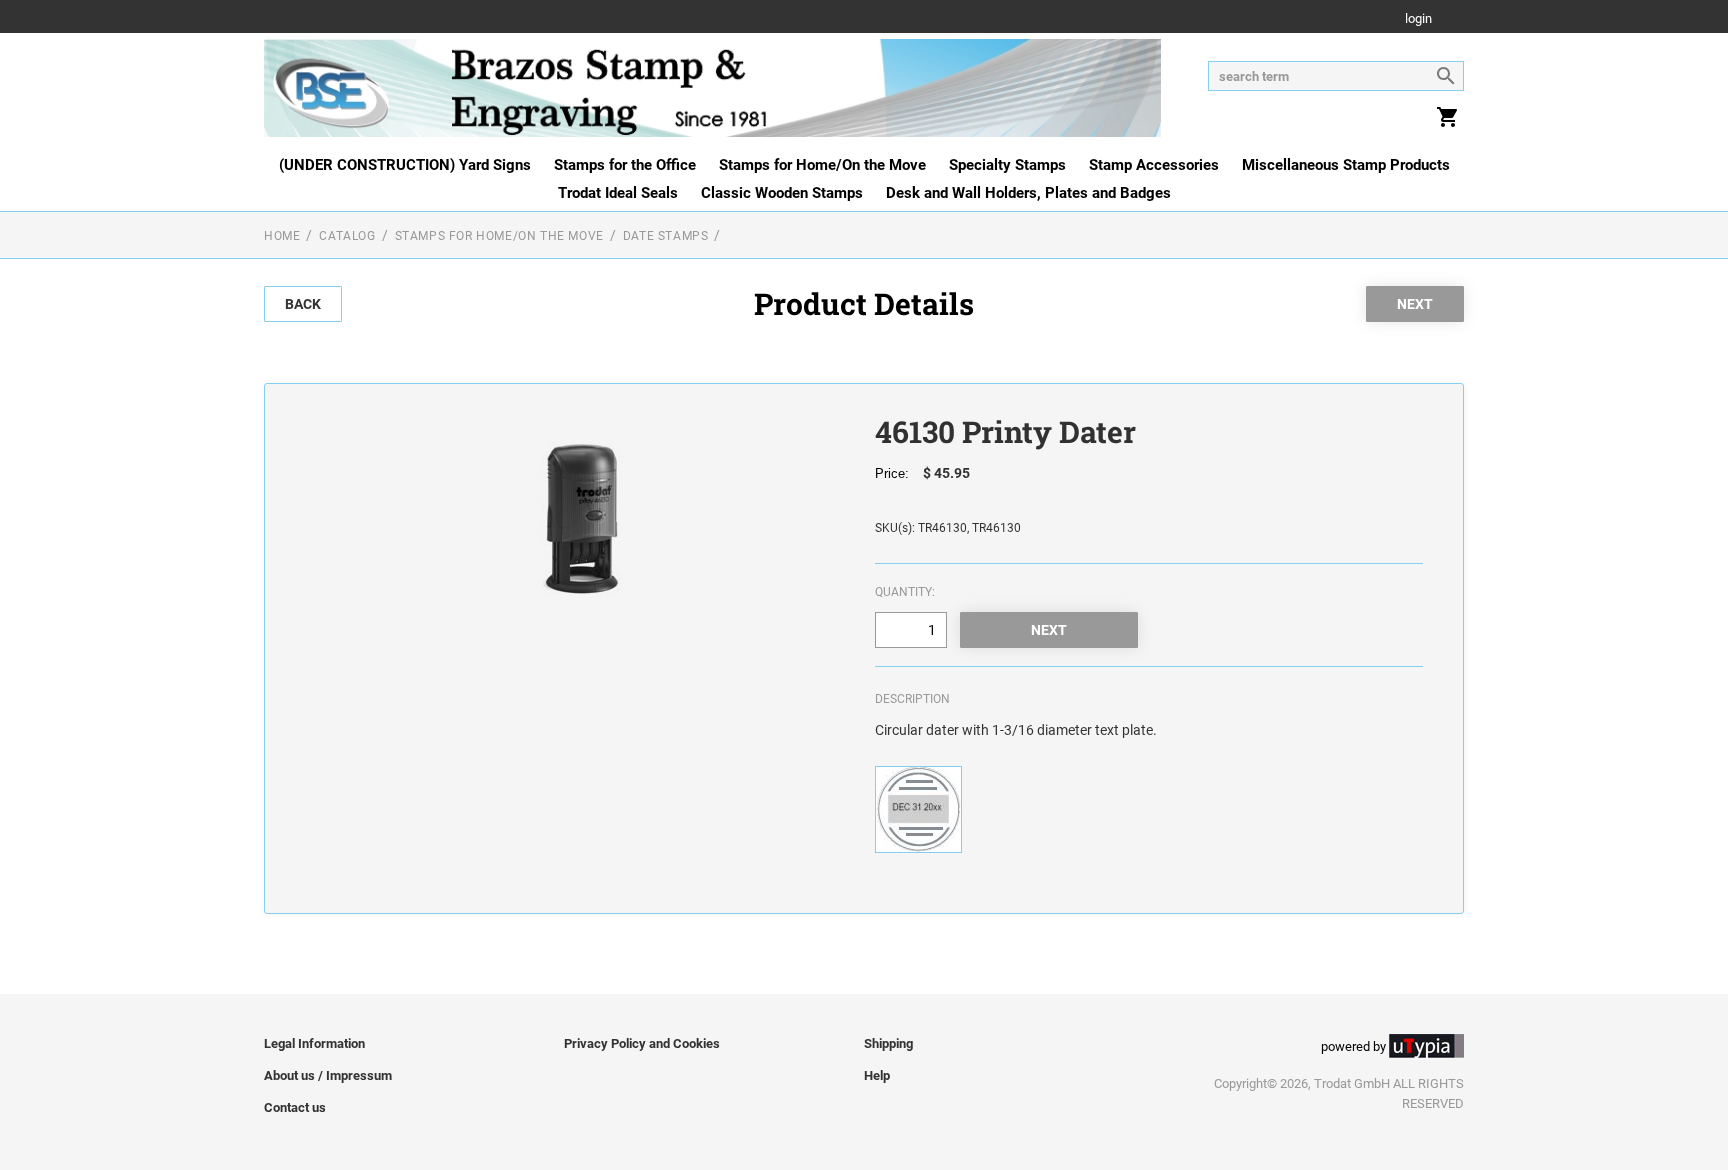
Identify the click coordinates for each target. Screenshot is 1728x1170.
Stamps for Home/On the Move (822, 165)
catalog (347, 236)
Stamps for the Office (625, 165)
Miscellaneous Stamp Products (1346, 165)
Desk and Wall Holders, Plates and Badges (1028, 193)
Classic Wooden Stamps (782, 193)
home (282, 236)
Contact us (295, 1107)
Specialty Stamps (1007, 165)
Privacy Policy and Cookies (642, 1043)
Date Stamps (666, 236)
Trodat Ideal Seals (618, 193)
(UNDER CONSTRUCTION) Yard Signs (405, 165)
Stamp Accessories (1154, 165)
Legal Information (314, 1043)
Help (877, 1075)
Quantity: (905, 592)
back (303, 304)
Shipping (888, 1043)
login (1418, 19)
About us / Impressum (328, 1075)
